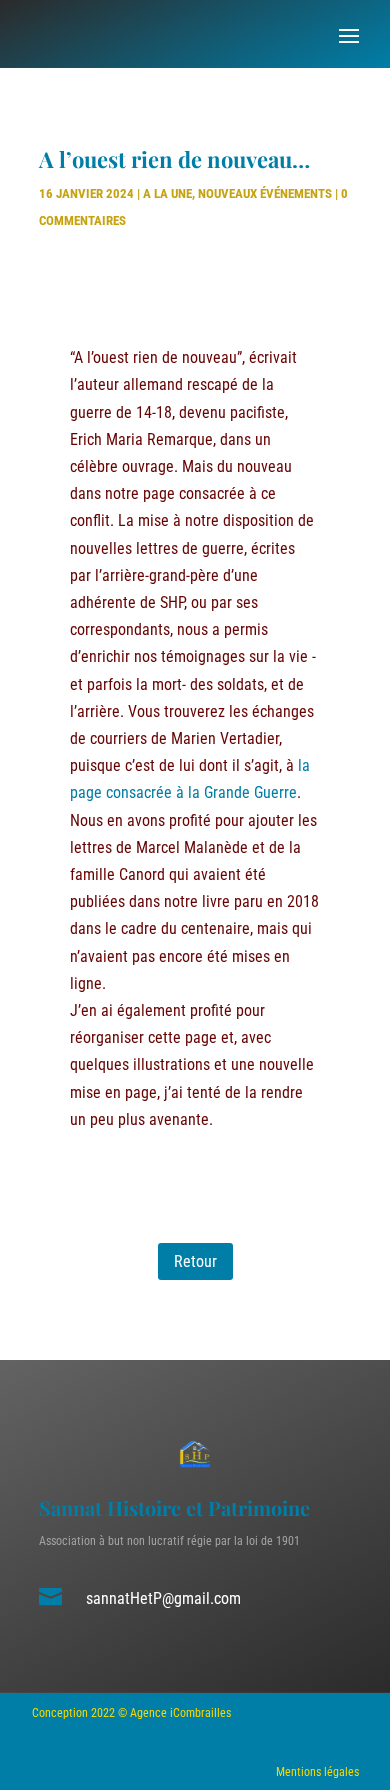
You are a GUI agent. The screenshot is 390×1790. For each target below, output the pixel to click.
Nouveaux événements (265, 193)
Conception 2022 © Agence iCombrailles (131, 1713)
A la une (167, 193)
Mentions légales (317, 1772)
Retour (195, 1261)
